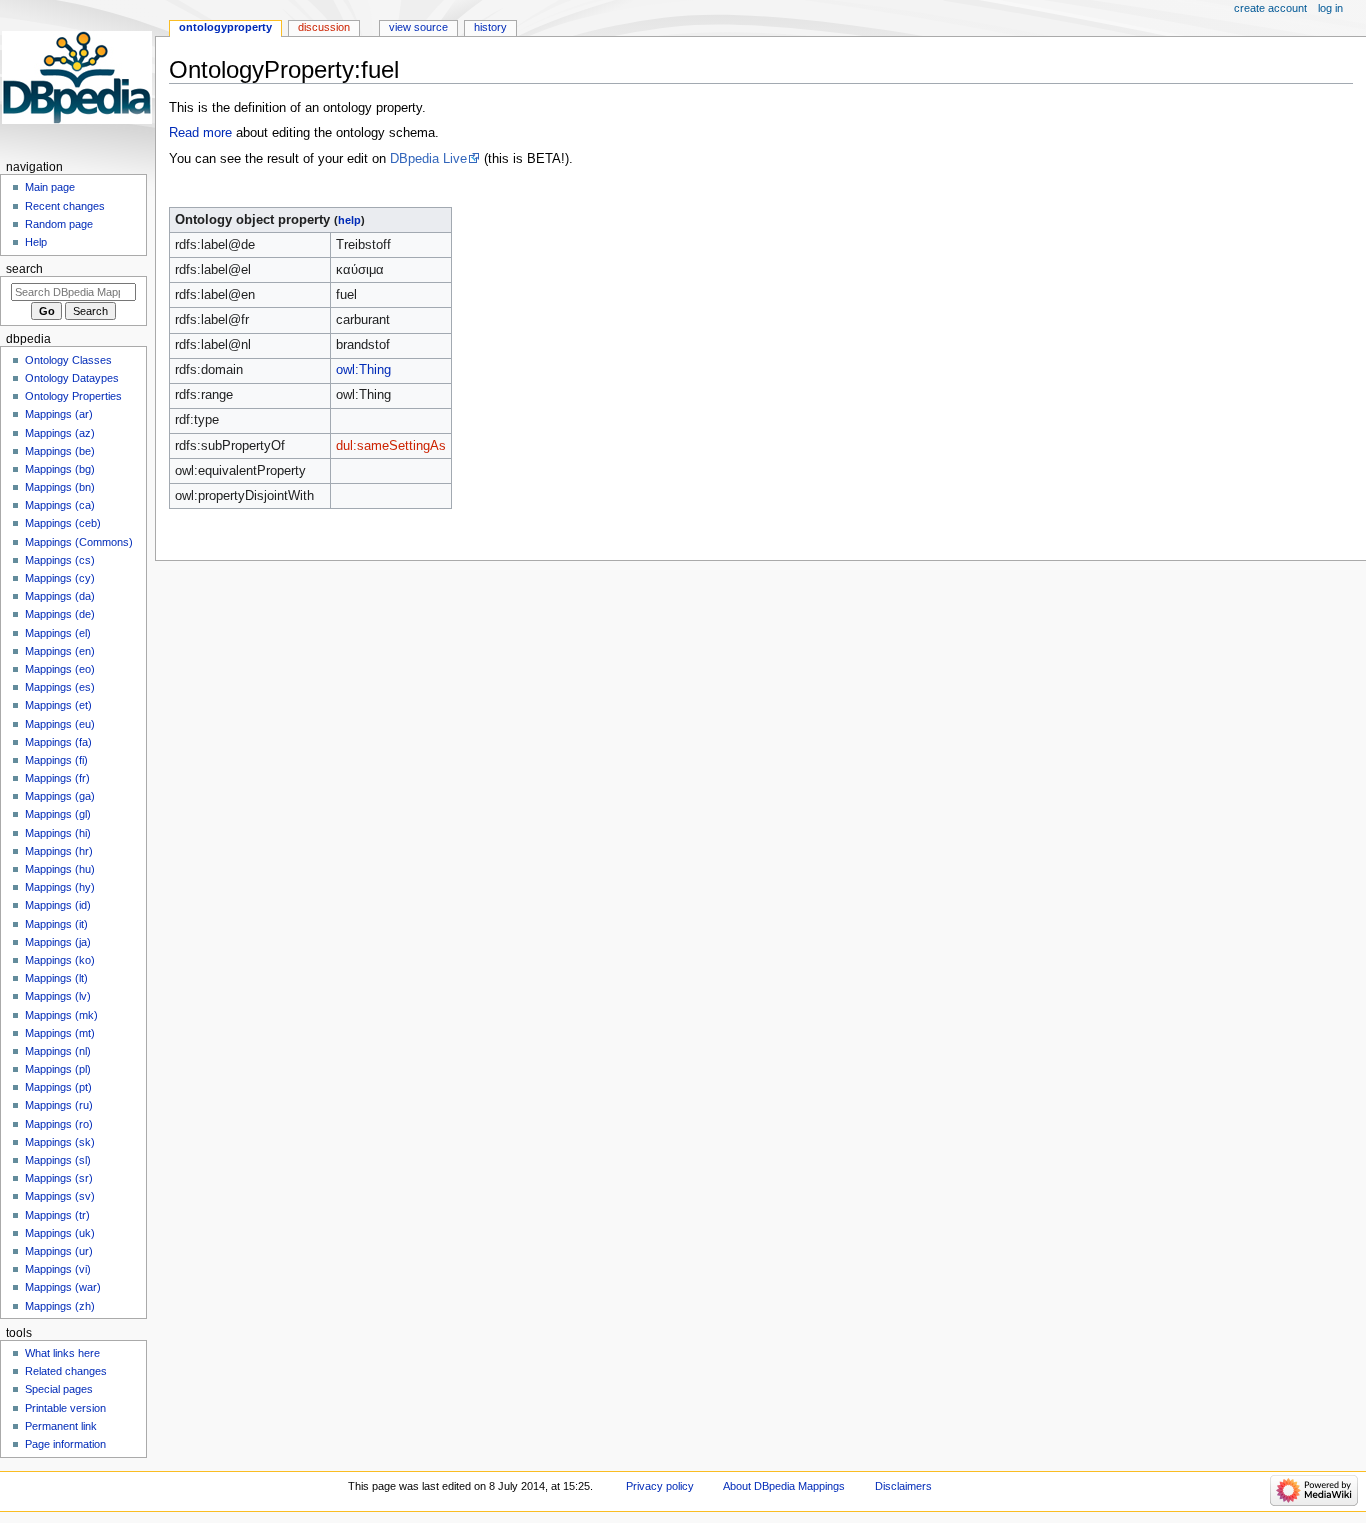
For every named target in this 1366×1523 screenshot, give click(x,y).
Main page (50, 187)
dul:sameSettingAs (391, 446)
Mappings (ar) (59, 414)
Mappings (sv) (60, 1196)
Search (24, 269)
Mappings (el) (58, 633)
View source (418, 27)
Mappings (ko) (60, 960)
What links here (62, 1353)
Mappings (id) (58, 905)
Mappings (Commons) (79, 542)
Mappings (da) (60, 596)
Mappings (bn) (60, 487)
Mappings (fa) (58, 742)
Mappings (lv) (58, 996)
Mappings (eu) (60, 724)
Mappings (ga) (60, 796)
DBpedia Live (428, 159)
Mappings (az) (60, 433)
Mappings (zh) (60, 1306)
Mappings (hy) (60, 887)
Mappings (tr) (57, 1215)
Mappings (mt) (60, 1033)
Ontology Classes (68, 360)
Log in (1330, 8)
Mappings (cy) (60, 578)
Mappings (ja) (58, 942)
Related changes (66, 1371)
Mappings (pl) (58, 1069)
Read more (200, 133)
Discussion (324, 27)
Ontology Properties (73, 396)
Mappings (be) (60, 451)
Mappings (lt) (56, 978)
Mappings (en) (60, 651)
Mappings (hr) (59, 851)
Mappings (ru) (59, 1105)
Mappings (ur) (59, 1251)
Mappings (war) (63, 1287)
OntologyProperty (225, 27)
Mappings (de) (60, 614)
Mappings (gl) (58, 814)
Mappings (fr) (57, 778)
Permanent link (61, 1426)
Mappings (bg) (60, 469)
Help (36, 242)
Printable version (65, 1408)
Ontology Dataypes (72, 378)
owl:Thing (363, 370)
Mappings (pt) (58, 1087)
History (490, 27)
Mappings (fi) (56, 760)
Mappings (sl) (58, 1160)
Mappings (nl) (58, 1051)
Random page (59, 224)
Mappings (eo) (60, 669)
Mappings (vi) (58, 1269)
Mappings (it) (56, 924)
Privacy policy (660, 1486)
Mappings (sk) (60, 1142)
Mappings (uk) (60, 1233)
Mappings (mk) (61, 1015)
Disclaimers (903, 1486)
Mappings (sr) (59, 1178)
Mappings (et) (58, 705)
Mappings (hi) (58, 833)
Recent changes (65, 206)
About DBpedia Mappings (784, 1486)
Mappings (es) (60, 687)
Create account (1270, 8)
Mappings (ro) (59, 1124)
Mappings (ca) (60, 505)
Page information (65, 1444)
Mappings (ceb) (63, 523)
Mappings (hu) (60, 869)
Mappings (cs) (60, 560)
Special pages (59, 1389)
